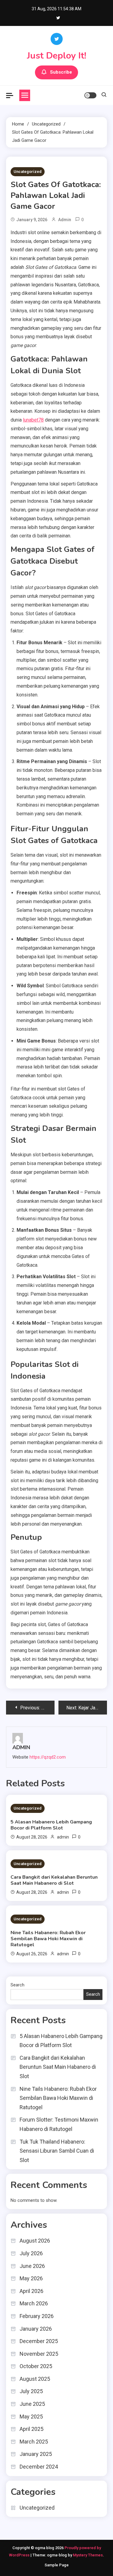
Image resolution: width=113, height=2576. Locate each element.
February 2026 (37, 2316)
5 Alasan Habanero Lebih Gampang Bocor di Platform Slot (51, 1825)
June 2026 (32, 2266)
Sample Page (57, 2565)
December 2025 (39, 2341)
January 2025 (36, 2454)
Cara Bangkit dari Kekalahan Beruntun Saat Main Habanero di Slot (54, 1880)
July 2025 (31, 2391)
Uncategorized (28, 172)
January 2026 (36, 2329)
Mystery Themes (88, 2555)
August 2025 (35, 2379)
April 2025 (31, 2429)
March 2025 (34, 2442)
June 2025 (32, 2404)
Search (17, 1985)
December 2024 (39, 2467)
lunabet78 (33, 420)
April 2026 (31, 2291)
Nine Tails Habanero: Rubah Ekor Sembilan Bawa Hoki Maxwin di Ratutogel (48, 1939)
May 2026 (31, 2278)
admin (65, 220)
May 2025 (31, 2417)
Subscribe (61, 72)
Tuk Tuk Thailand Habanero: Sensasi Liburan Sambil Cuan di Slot (57, 2151)
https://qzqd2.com (48, 1757)
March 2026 (34, 2303)
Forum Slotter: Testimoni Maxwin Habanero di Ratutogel (59, 2124)
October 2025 (36, 2366)
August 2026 (35, 2241)
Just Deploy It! (56, 56)
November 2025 (39, 2354)
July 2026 (31, 2253)
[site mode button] (90, 95)
